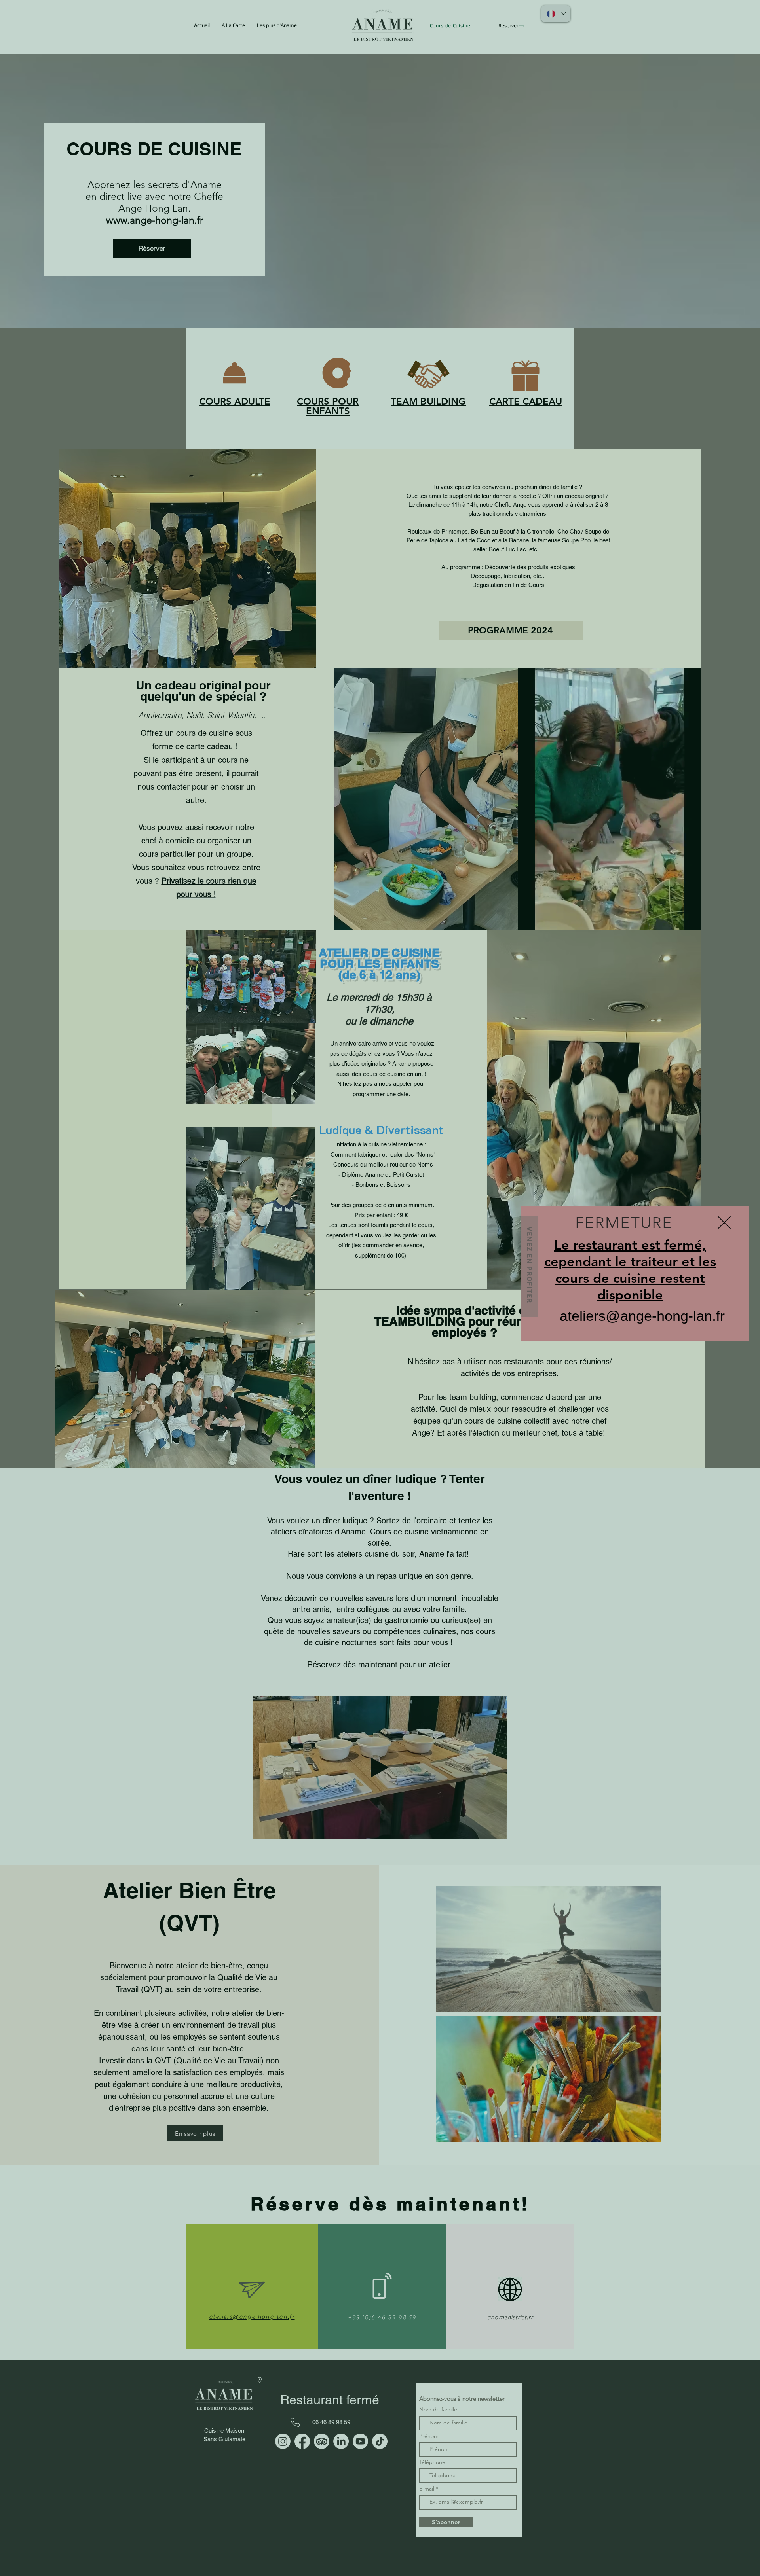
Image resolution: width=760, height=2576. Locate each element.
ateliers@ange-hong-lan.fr (642, 1316)
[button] (724, 1223)
